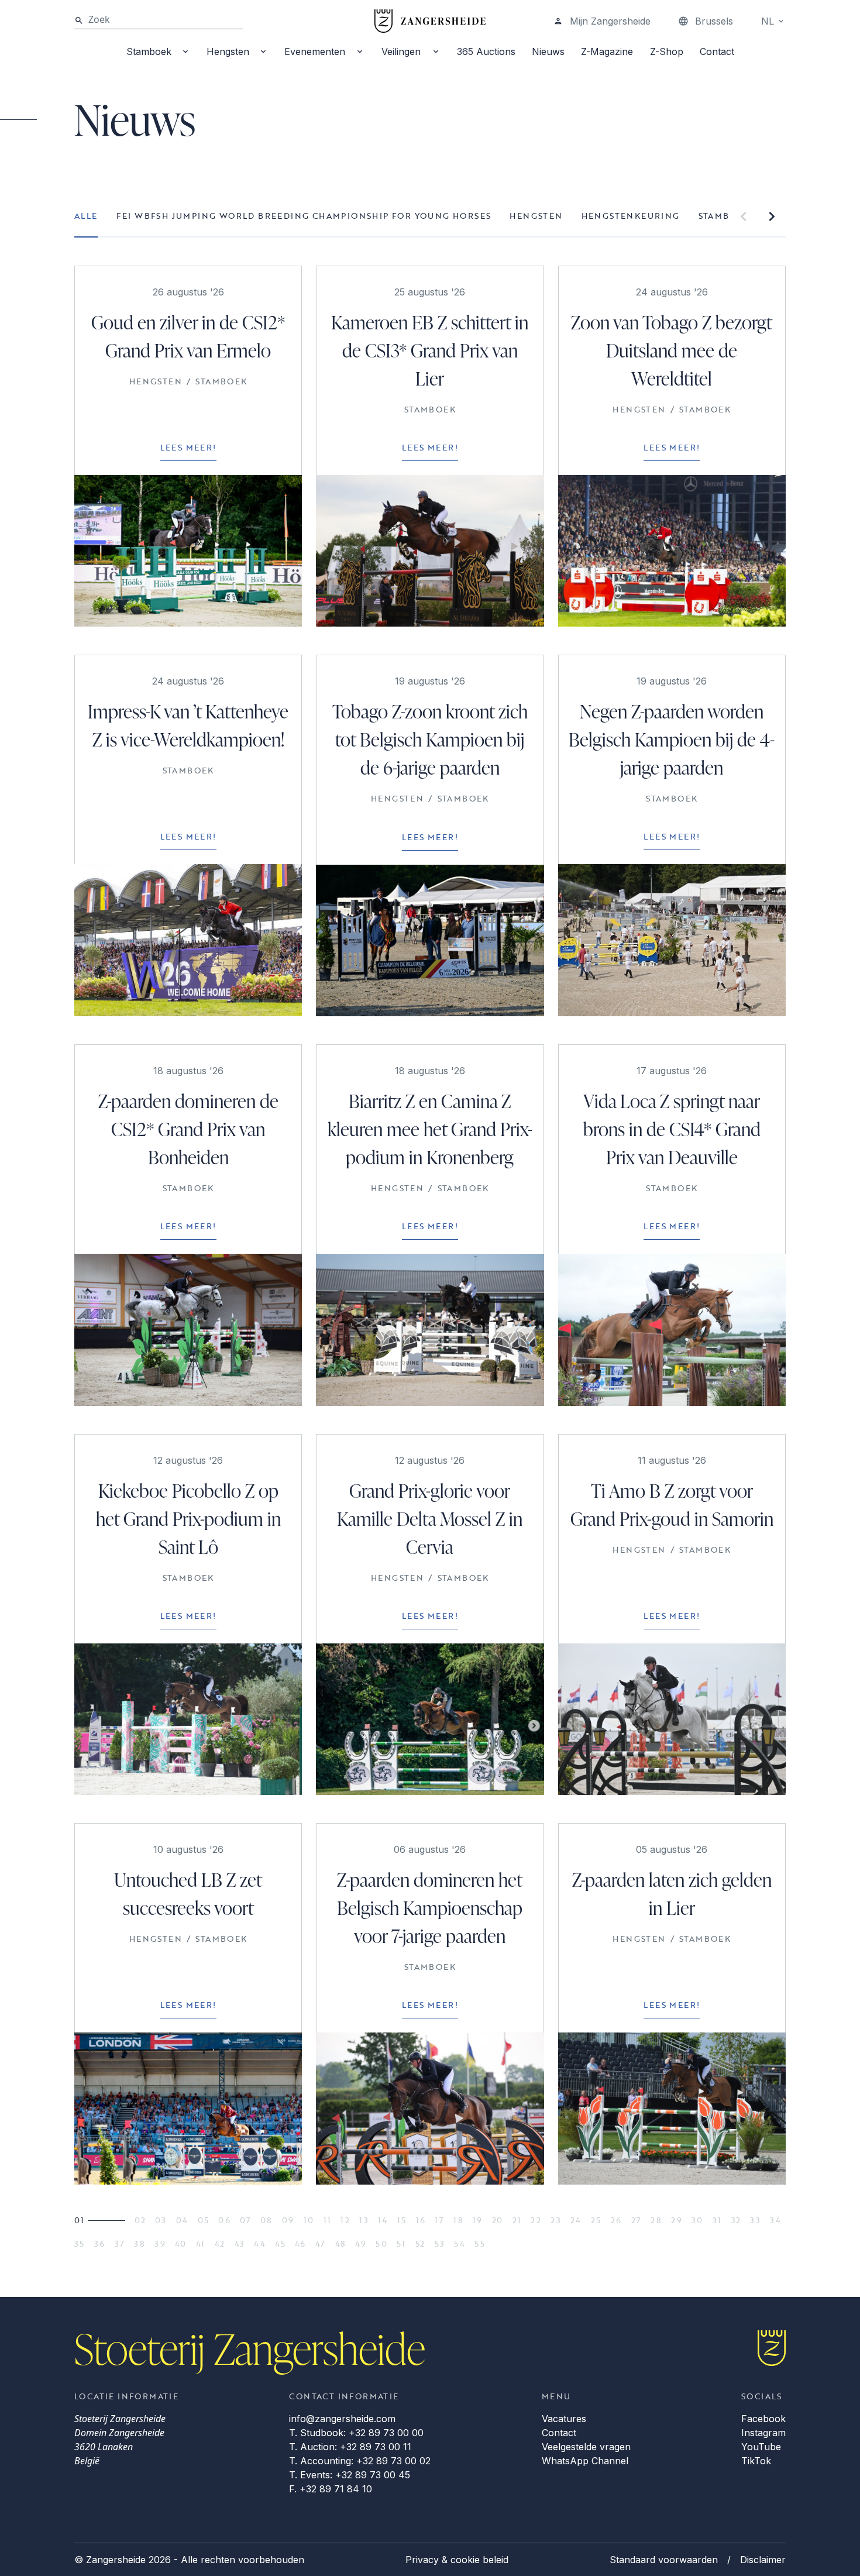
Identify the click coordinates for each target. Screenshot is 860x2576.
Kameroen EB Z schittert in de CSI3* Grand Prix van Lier (430, 350)
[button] (744, 216)
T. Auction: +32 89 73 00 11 (350, 2447)
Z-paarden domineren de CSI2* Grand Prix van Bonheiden (188, 1129)
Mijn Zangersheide (610, 21)
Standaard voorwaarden (664, 2560)
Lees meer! (188, 447)
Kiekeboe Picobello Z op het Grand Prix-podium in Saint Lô (188, 1519)
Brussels (714, 21)
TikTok (756, 2461)
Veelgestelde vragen (586, 2447)
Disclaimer (763, 2560)
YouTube (761, 2447)
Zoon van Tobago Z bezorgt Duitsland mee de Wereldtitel (672, 350)
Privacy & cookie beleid (457, 2560)
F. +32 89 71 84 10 (331, 2489)
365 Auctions (486, 51)
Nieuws (548, 51)
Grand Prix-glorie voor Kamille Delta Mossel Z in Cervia (430, 1519)
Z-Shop (667, 51)
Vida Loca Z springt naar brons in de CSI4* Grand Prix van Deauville (672, 1129)
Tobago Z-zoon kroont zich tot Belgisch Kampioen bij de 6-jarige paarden (430, 739)
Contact (717, 51)
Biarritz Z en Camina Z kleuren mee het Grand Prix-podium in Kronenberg (430, 1129)
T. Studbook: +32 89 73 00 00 (356, 2433)
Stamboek (149, 51)
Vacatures (564, 2419)
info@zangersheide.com (342, 2419)
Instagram (763, 2433)
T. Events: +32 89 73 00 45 (350, 2475)
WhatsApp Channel (585, 2461)
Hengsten (228, 51)
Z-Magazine (607, 51)
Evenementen (315, 51)
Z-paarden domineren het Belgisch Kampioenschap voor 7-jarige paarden (430, 1908)
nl (768, 21)
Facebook (763, 2419)
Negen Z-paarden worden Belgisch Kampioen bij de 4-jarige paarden (672, 739)
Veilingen (401, 51)
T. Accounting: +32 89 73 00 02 (360, 2461)
